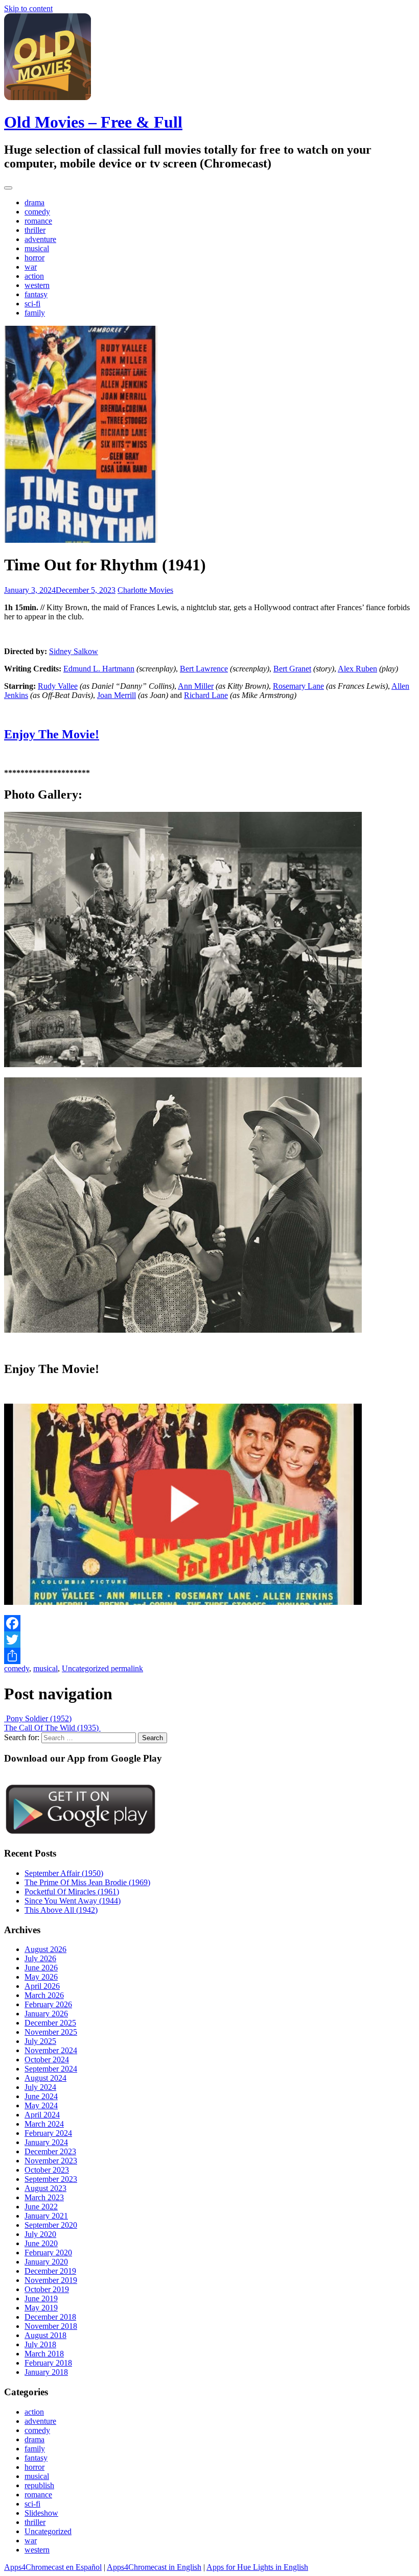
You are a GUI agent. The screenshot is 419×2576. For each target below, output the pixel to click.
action (34, 276)
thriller (35, 230)
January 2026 (46, 2014)
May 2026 (41, 1977)
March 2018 (44, 2354)
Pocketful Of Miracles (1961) (72, 1892)
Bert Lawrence (204, 669)
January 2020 (46, 2262)
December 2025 (50, 2023)
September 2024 (51, 2069)
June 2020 (41, 2243)
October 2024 (47, 2060)
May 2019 (41, 2308)
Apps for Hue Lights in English (257, 2567)
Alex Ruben (357, 669)
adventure (40, 239)
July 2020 (40, 2234)
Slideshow (41, 2513)
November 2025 (51, 2032)
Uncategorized (85, 1668)
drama (34, 202)
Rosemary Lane (298, 686)
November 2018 (51, 2326)
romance (38, 221)
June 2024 (41, 2096)
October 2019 (47, 2289)
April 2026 (42, 1986)
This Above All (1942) (61, 1910)
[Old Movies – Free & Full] (48, 97)
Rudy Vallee (58, 686)
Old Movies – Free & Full (93, 122)
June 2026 (41, 1968)
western (37, 285)
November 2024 (51, 2050)
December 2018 (50, 2317)
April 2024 (42, 2115)
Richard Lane (206, 695)
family (35, 313)
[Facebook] (209, 1623)
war (31, 267)
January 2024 (46, 2142)
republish (39, 2485)
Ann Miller (196, 686)
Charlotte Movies (145, 590)
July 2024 (40, 2087)
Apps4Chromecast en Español (53, 2567)
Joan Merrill (117, 695)
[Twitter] (209, 1640)
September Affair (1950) (64, 1873)
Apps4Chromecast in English (154, 2567)
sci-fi (32, 304)
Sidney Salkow (74, 651)
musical (37, 248)
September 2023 (51, 2179)
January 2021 (46, 2216)
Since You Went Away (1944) (73, 1901)
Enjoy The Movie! (52, 734)
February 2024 (48, 2133)
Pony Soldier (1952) (38, 1718)
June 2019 (41, 2298)
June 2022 (41, 2207)
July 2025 (40, 2041)
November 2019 (51, 2280)
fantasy (36, 294)
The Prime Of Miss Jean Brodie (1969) (87, 1882)
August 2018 (45, 2335)
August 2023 (45, 2188)
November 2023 (51, 2161)
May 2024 (41, 2105)
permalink (126, 1668)
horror (34, 258)
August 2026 (45, 1949)
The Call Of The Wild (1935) (52, 1728)
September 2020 (51, 2225)
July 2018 (40, 2344)
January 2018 (46, 2372)
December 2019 (50, 2271)
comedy (37, 212)
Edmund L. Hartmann (99, 669)
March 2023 (44, 2197)
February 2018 (48, 2363)
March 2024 (44, 2124)
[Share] (209, 1656)
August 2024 (45, 2078)
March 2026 (44, 1995)
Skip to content (28, 8)
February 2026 (48, 2004)
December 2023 (50, 2151)
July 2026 (40, 1958)
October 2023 (47, 2170)
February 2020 (48, 2253)
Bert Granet (292, 669)
